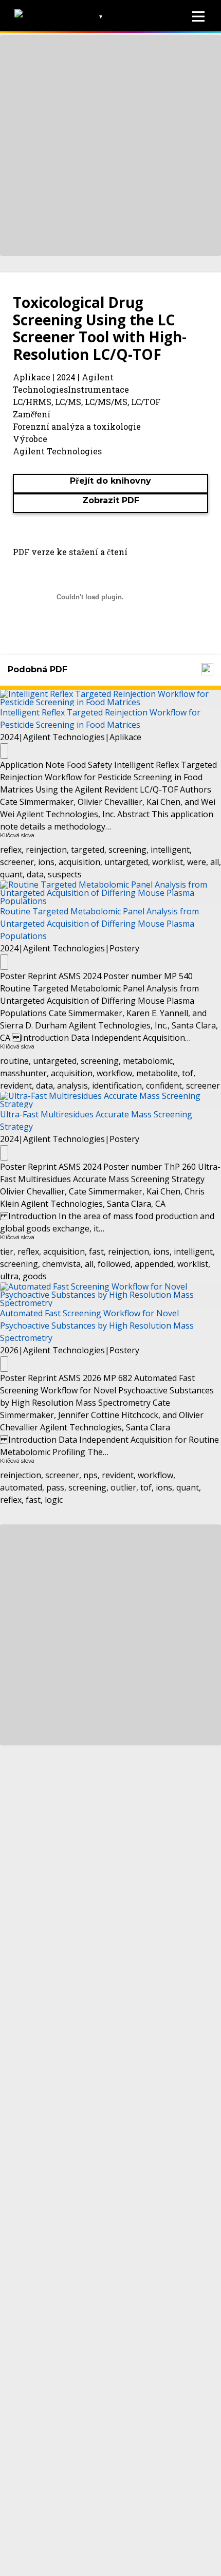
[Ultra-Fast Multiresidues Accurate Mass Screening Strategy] (110, 1099)
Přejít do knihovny (110, 481)
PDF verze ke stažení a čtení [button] (70, 552)
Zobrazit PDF (111, 500)
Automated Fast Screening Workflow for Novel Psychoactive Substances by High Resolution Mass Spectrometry (97, 1326)
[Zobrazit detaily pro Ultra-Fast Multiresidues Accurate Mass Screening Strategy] (4, 1153)
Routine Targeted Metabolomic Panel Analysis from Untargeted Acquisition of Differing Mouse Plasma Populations (99, 924)
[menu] (198, 16)
